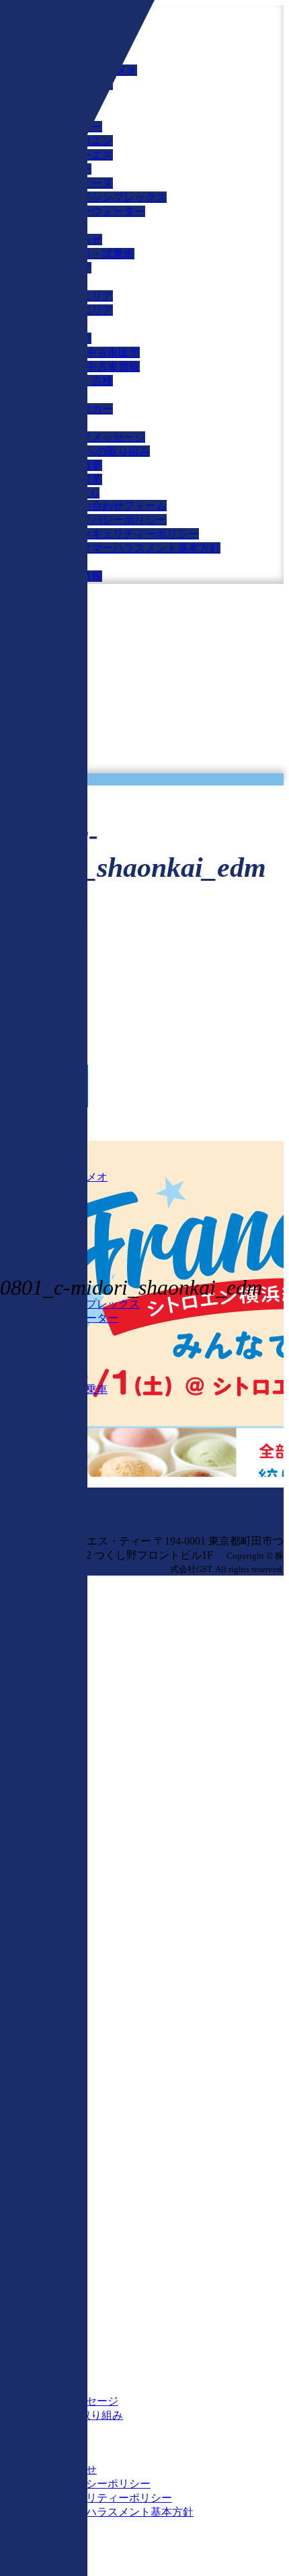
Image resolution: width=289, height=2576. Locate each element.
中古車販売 (113, 352)
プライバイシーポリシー (91, 2484)
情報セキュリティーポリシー (129, 534)
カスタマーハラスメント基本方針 (140, 548)
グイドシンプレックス (113, 197)
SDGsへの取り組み (105, 451)
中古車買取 (113, 367)
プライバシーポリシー (113, 520)
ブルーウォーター (102, 211)
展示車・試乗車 (97, 254)
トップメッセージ (102, 437)
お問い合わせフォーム (113, 506)
